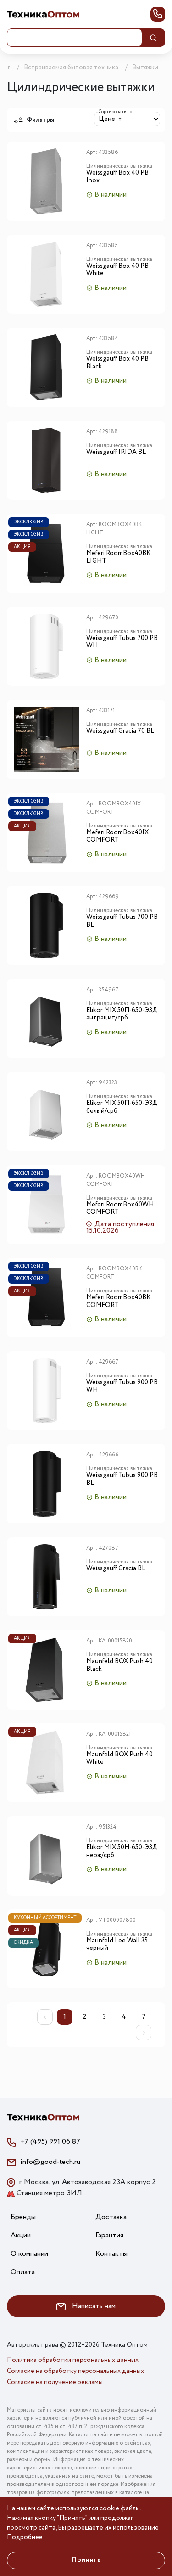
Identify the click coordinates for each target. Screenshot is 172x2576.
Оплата (23, 2272)
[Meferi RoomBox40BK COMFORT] (47, 1298)
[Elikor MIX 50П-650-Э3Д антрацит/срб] (47, 1019)
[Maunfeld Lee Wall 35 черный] (47, 1949)
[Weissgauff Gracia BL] (47, 1577)
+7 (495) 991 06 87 (50, 2142)
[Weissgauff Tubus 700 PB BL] (47, 926)
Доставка (111, 2217)
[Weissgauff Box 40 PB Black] (47, 367)
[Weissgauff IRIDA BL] (47, 461)
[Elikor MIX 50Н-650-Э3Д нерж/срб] (47, 1856)
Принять (86, 2560)
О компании (29, 2254)
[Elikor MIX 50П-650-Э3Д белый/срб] (47, 1112)
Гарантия (109, 2235)
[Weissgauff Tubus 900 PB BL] (47, 1484)
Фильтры (40, 120)
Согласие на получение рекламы (55, 2382)
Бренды (23, 2217)
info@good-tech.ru (50, 2162)
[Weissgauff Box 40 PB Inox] (47, 181)
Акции (21, 2235)
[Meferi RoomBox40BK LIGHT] (47, 553)
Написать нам (93, 2306)
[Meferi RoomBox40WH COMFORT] (47, 1205)
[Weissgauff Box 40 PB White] (47, 275)
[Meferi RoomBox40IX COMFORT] (47, 833)
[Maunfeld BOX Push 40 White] (47, 1763)
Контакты (111, 2254)
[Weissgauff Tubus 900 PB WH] (47, 1391)
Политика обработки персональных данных (73, 2360)
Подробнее (25, 2537)
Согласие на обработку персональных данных (75, 2371)
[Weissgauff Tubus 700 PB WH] (47, 647)
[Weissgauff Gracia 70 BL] (47, 739)
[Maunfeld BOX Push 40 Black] (47, 1670)
